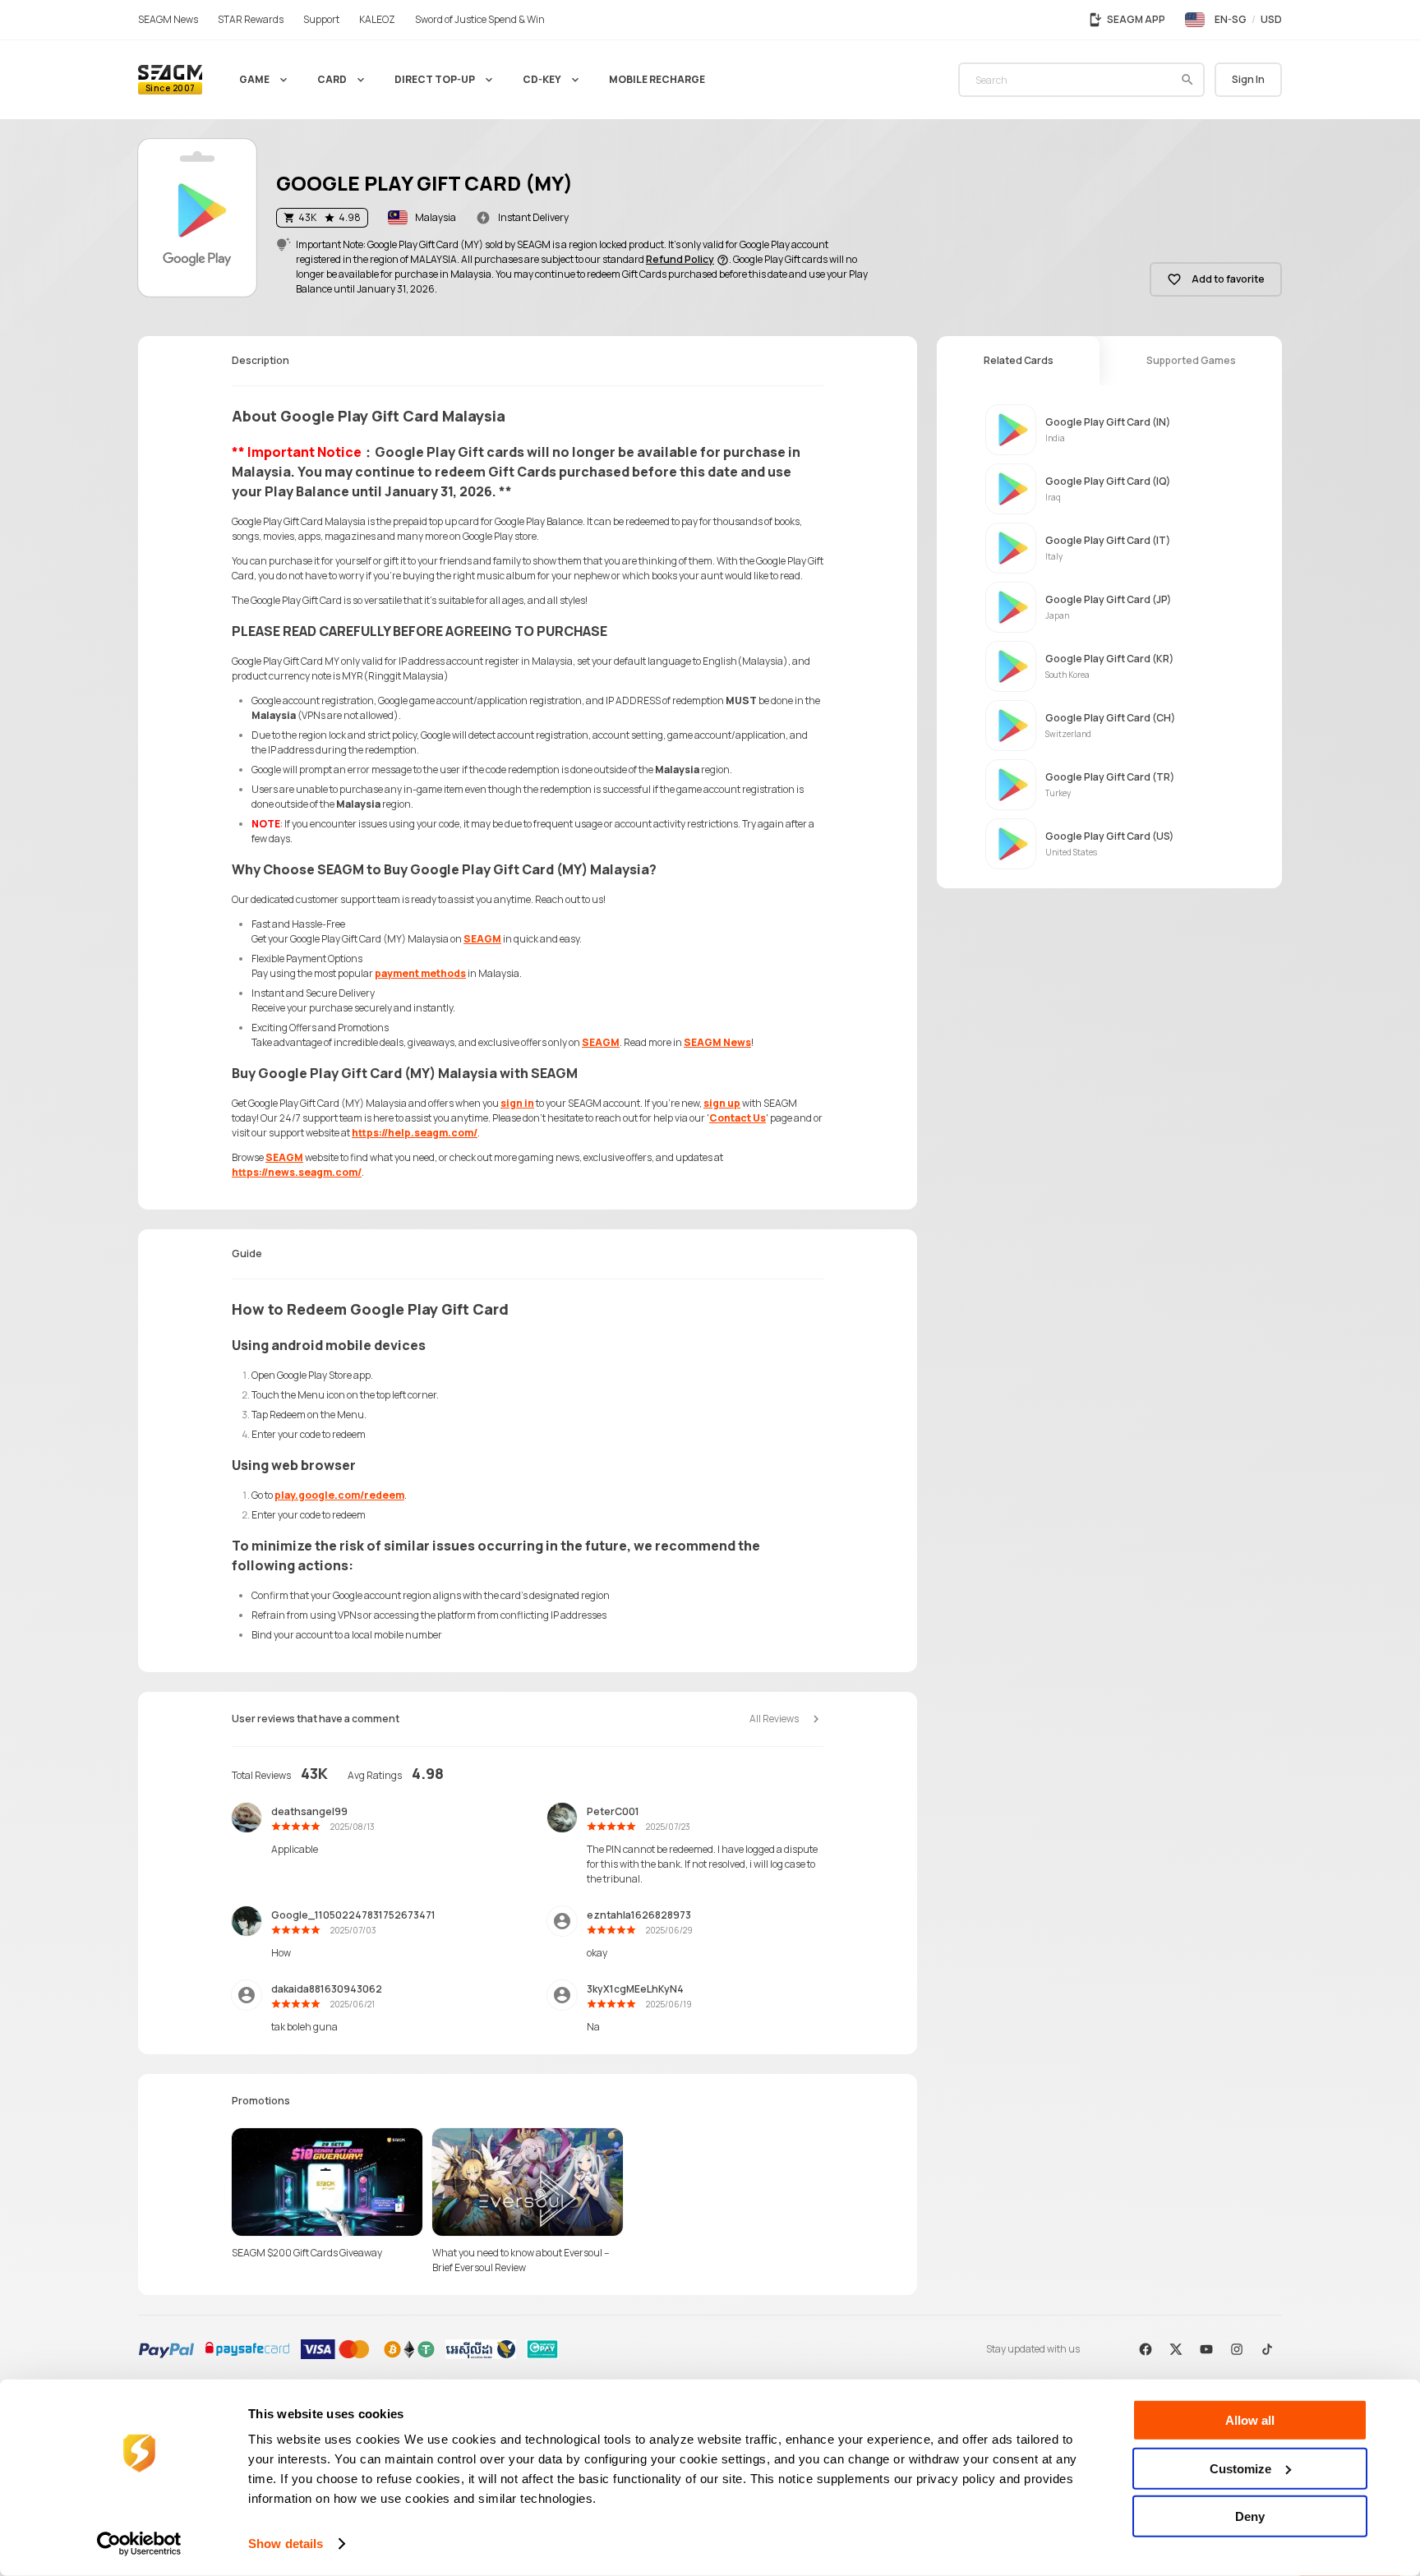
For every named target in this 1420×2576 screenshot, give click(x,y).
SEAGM (482, 939)
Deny (1250, 2516)
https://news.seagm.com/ (297, 1172)
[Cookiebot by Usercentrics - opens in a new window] (139, 2544)
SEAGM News (717, 1042)
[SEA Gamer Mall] (170, 80)
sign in (517, 1103)
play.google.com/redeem (339, 1495)
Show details (286, 2544)
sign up (722, 1103)
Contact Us (738, 1118)
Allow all (1250, 2420)
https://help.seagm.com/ (415, 1133)
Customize (1240, 2468)
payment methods (420, 973)
